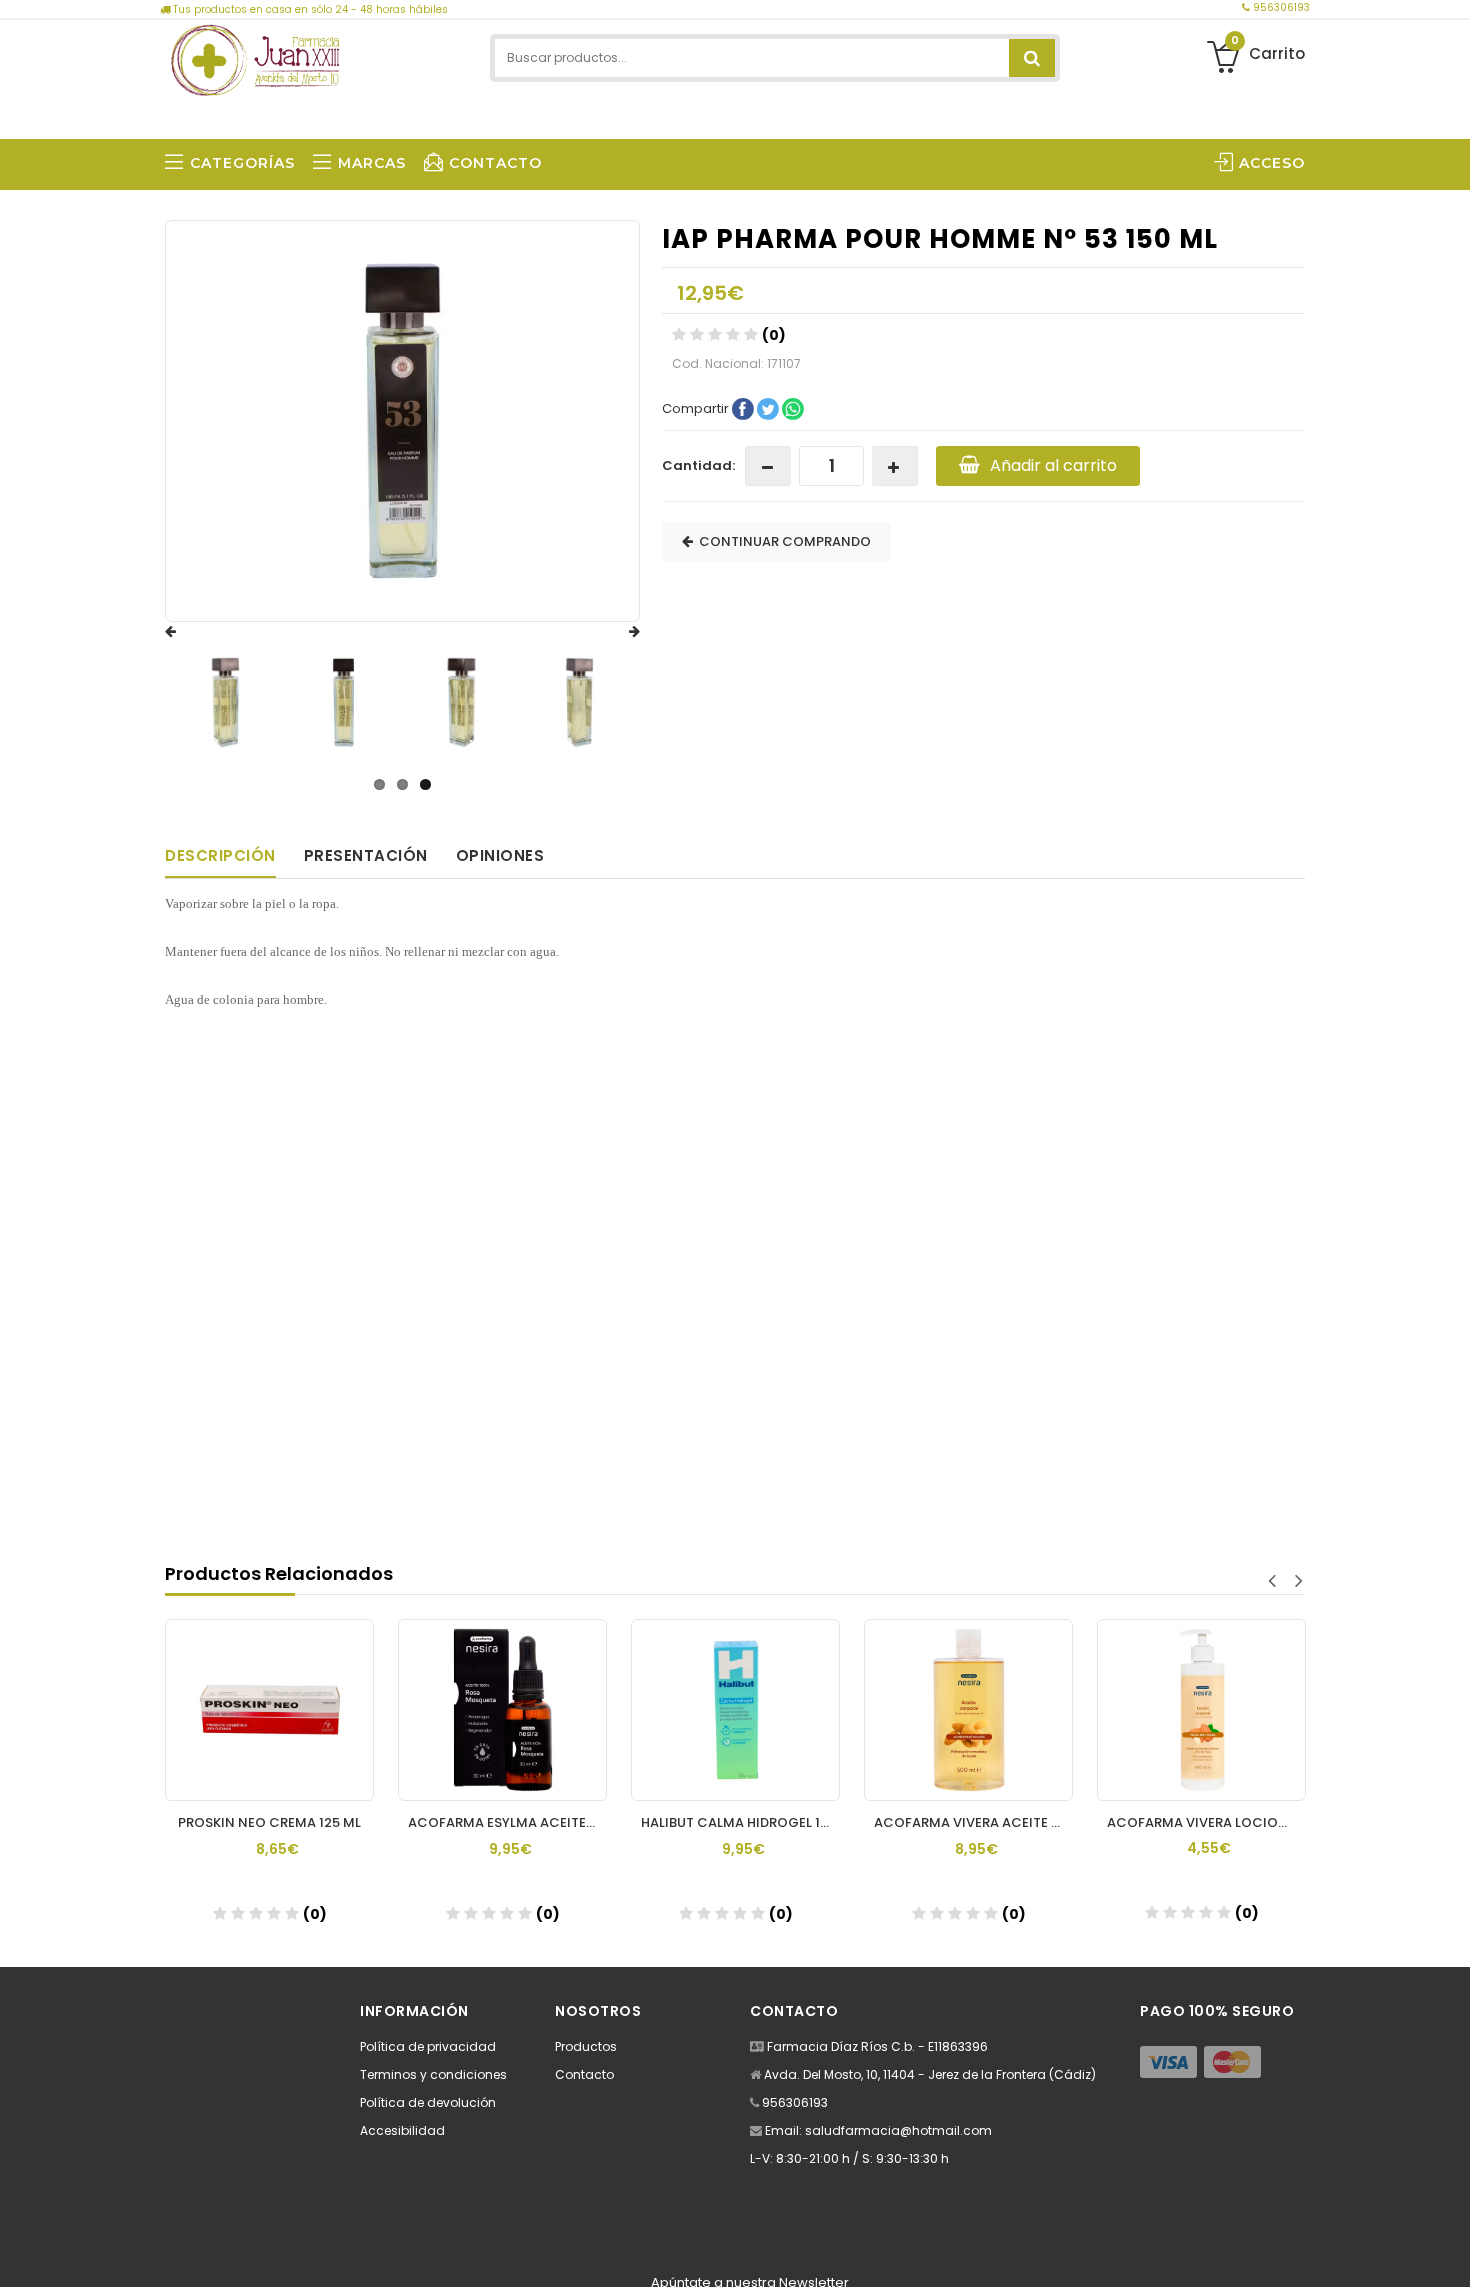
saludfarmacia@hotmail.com (898, 2130)
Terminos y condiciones (433, 2074)
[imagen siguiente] (615, 632)
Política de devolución (428, 2102)
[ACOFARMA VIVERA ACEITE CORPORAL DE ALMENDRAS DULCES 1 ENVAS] (968, 1710)
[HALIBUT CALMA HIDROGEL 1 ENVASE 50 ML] (735, 1710)
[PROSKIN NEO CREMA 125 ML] (269, 1710)
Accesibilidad (402, 2130)
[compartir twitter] (769, 407)
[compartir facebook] (744, 407)
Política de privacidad (428, 2046)
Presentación (366, 855)
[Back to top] (1449, 2251)
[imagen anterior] (190, 632)
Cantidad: (698, 465)
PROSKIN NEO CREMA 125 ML (269, 1822)
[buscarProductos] (1032, 58)
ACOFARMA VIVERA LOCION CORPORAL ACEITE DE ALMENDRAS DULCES (1206, 1822)
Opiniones (500, 855)
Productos (586, 2046)
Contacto (584, 2074)
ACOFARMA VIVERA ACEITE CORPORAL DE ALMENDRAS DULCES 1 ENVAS (973, 1822)
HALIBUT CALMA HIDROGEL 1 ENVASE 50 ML (740, 1822)
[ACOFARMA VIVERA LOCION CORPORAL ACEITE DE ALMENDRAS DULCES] (1201, 1710)
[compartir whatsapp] (793, 407)
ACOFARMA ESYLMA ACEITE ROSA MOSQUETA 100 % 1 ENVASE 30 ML (507, 1822)
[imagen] (225, 702)
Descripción (220, 855)
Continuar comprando (782, 541)
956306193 (1280, 7)
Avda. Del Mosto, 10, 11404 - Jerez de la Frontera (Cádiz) (930, 2074)
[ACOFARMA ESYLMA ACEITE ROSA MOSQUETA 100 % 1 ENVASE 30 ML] (502, 1710)
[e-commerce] (255, 57)
